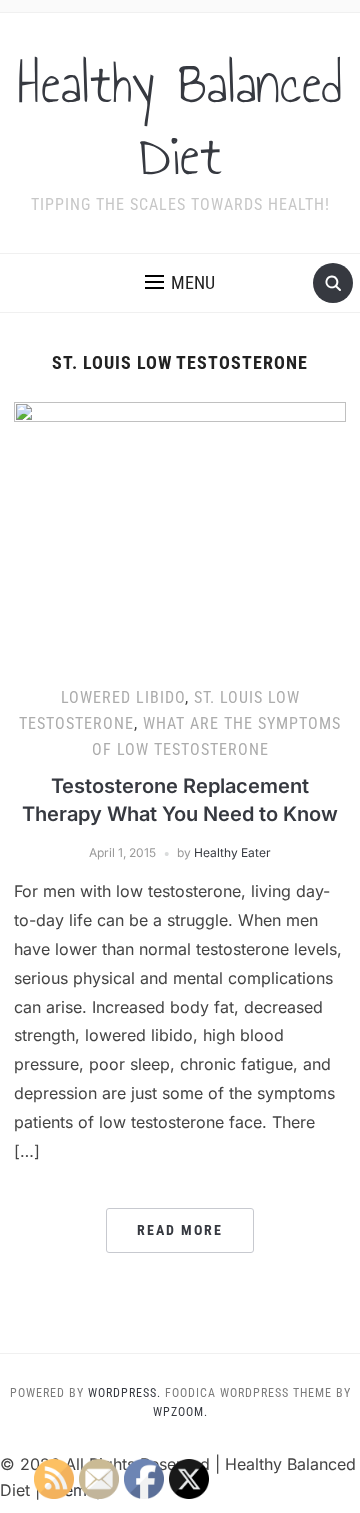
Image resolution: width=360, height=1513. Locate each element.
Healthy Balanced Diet (180, 120)
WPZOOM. (180, 1412)
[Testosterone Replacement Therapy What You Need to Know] (179, 527)
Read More (180, 1230)
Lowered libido (123, 697)
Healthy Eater (232, 852)
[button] (180, 283)
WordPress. (124, 1393)
